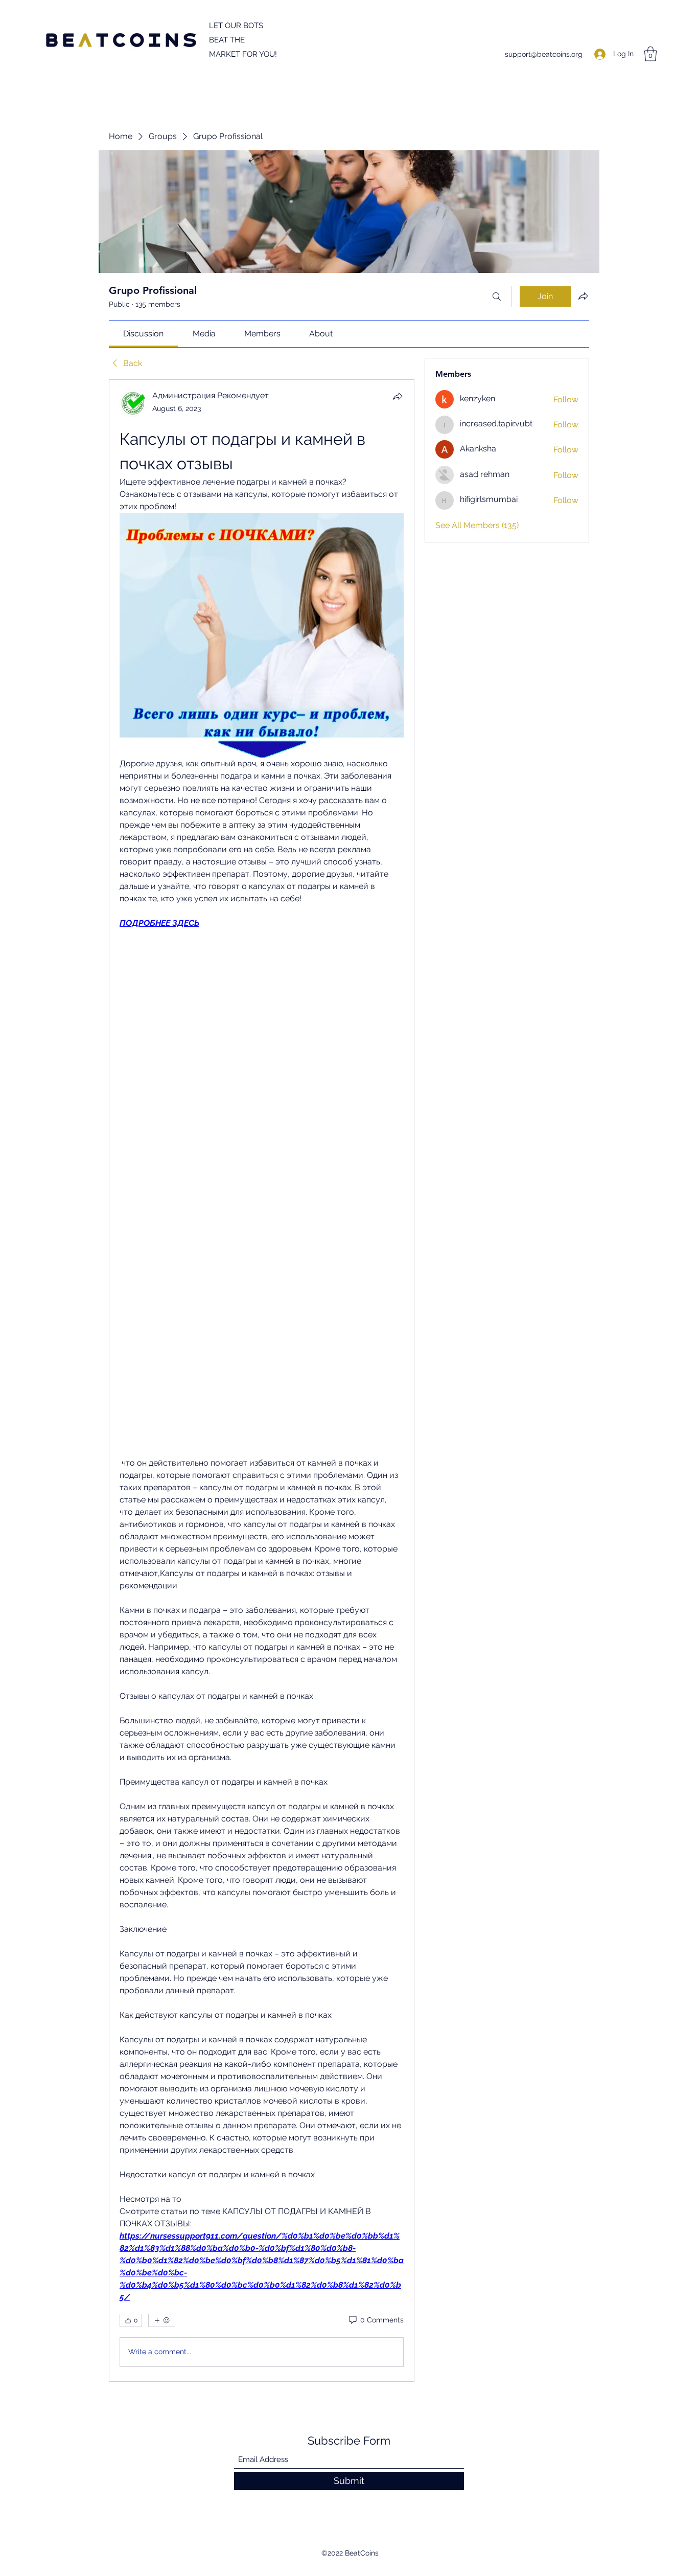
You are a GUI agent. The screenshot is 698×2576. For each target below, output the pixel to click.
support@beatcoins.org (544, 54)
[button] (650, 54)
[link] (143, 334)
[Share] (398, 396)
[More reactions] (162, 2320)
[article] (262, 1380)
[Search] (497, 297)
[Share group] (583, 296)
